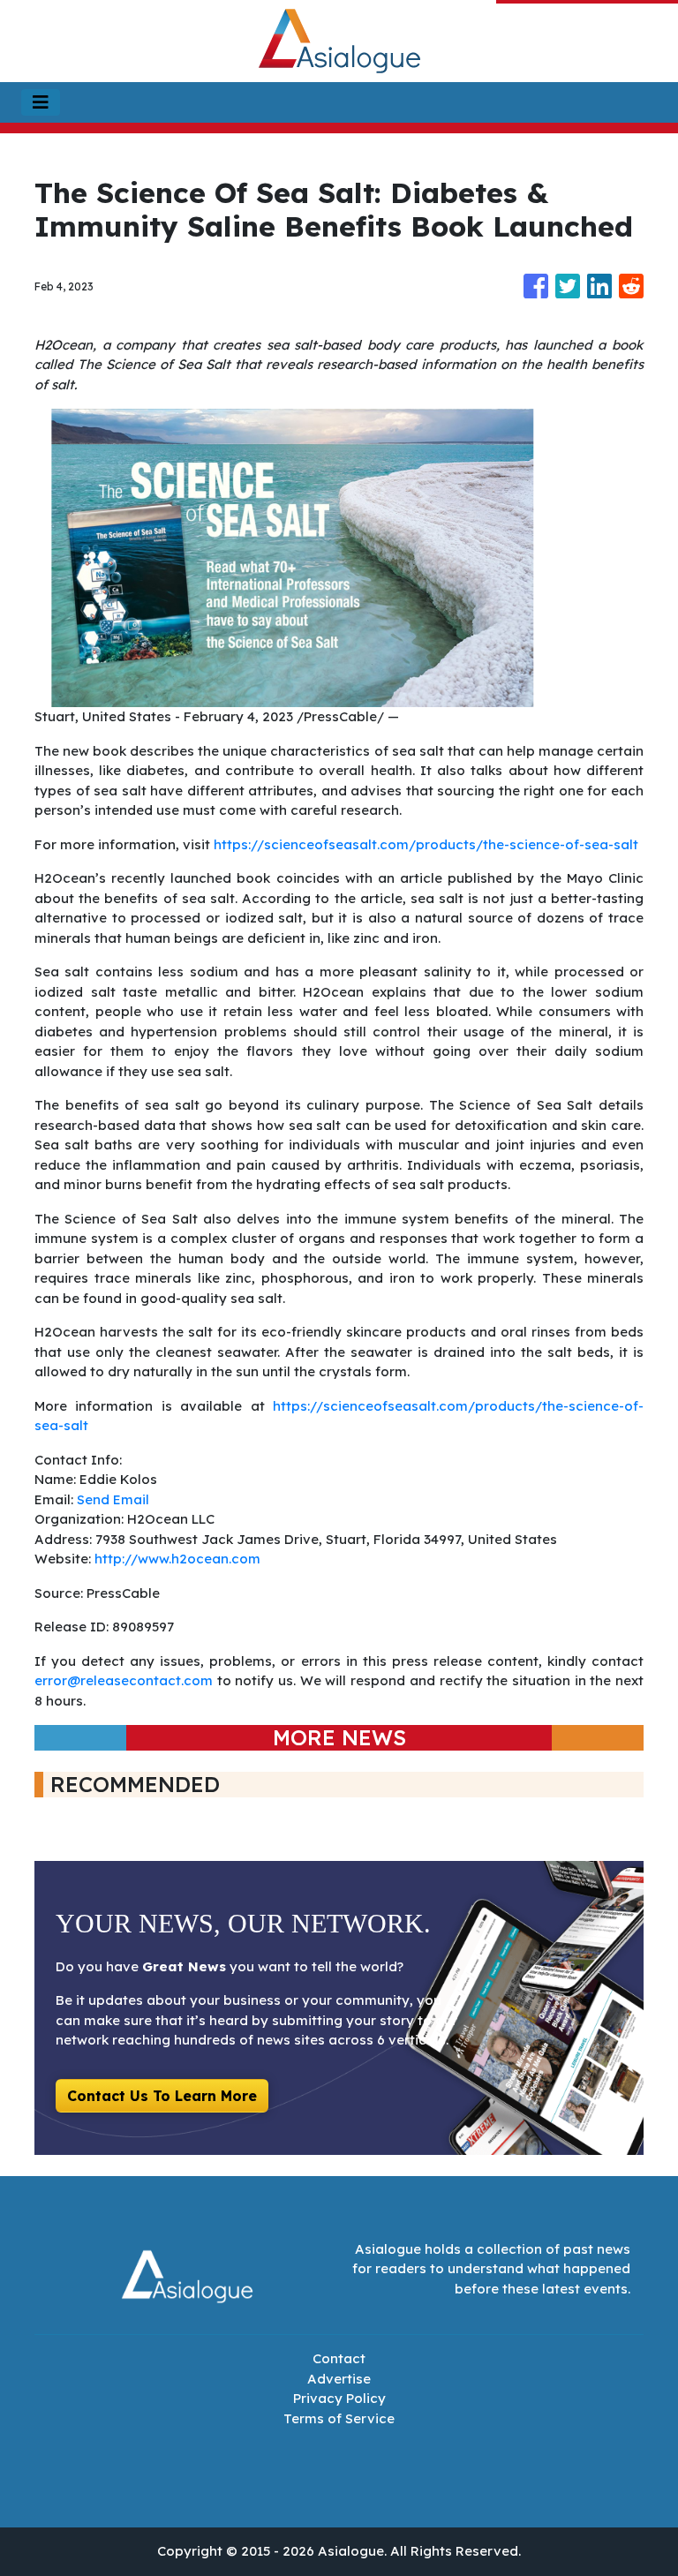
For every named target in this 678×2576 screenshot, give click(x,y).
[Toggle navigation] (41, 102)
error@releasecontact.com (124, 1680)
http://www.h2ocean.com (177, 1559)
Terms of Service (339, 2418)
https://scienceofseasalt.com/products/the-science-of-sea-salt (426, 844)
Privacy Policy (339, 2398)
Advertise (339, 2379)
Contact (339, 2358)
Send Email (113, 1499)
